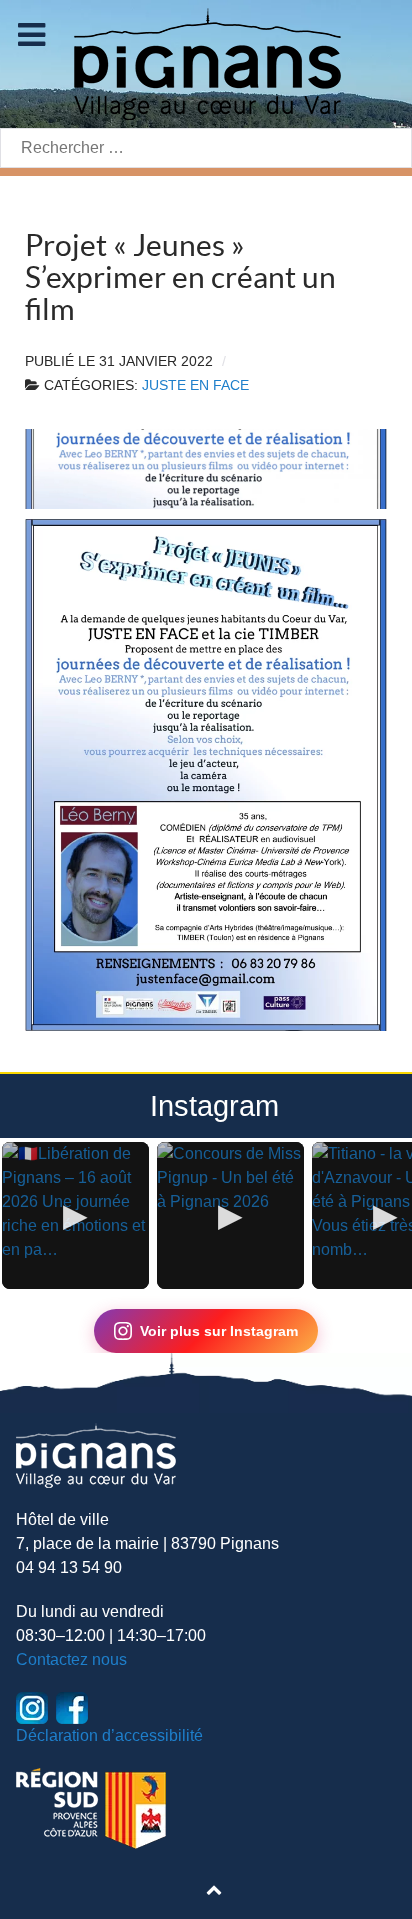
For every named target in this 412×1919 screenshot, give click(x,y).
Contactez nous (71, 1659)
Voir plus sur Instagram (219, 1331)
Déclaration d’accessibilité (109, 1735)
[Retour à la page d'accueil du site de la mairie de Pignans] (206, 62)
